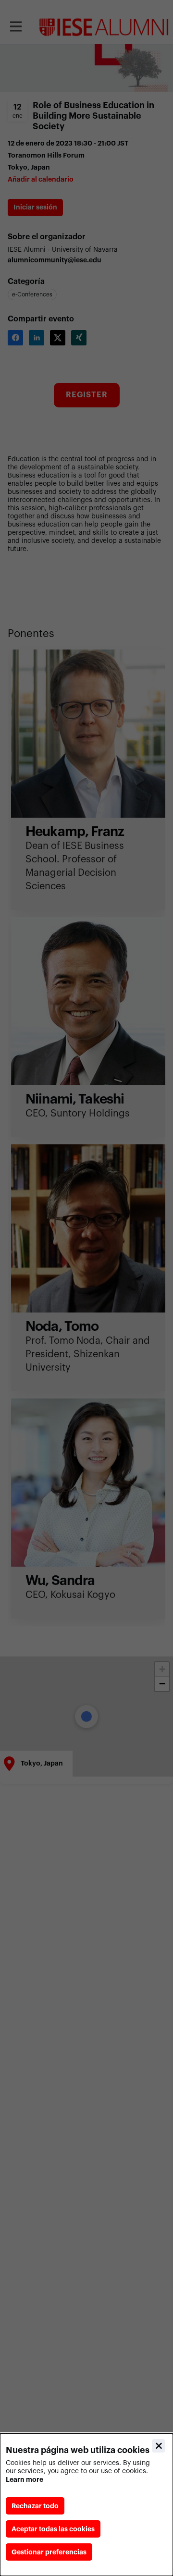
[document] (86, 2505)
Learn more (25, 2479)
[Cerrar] (159, 2446)
